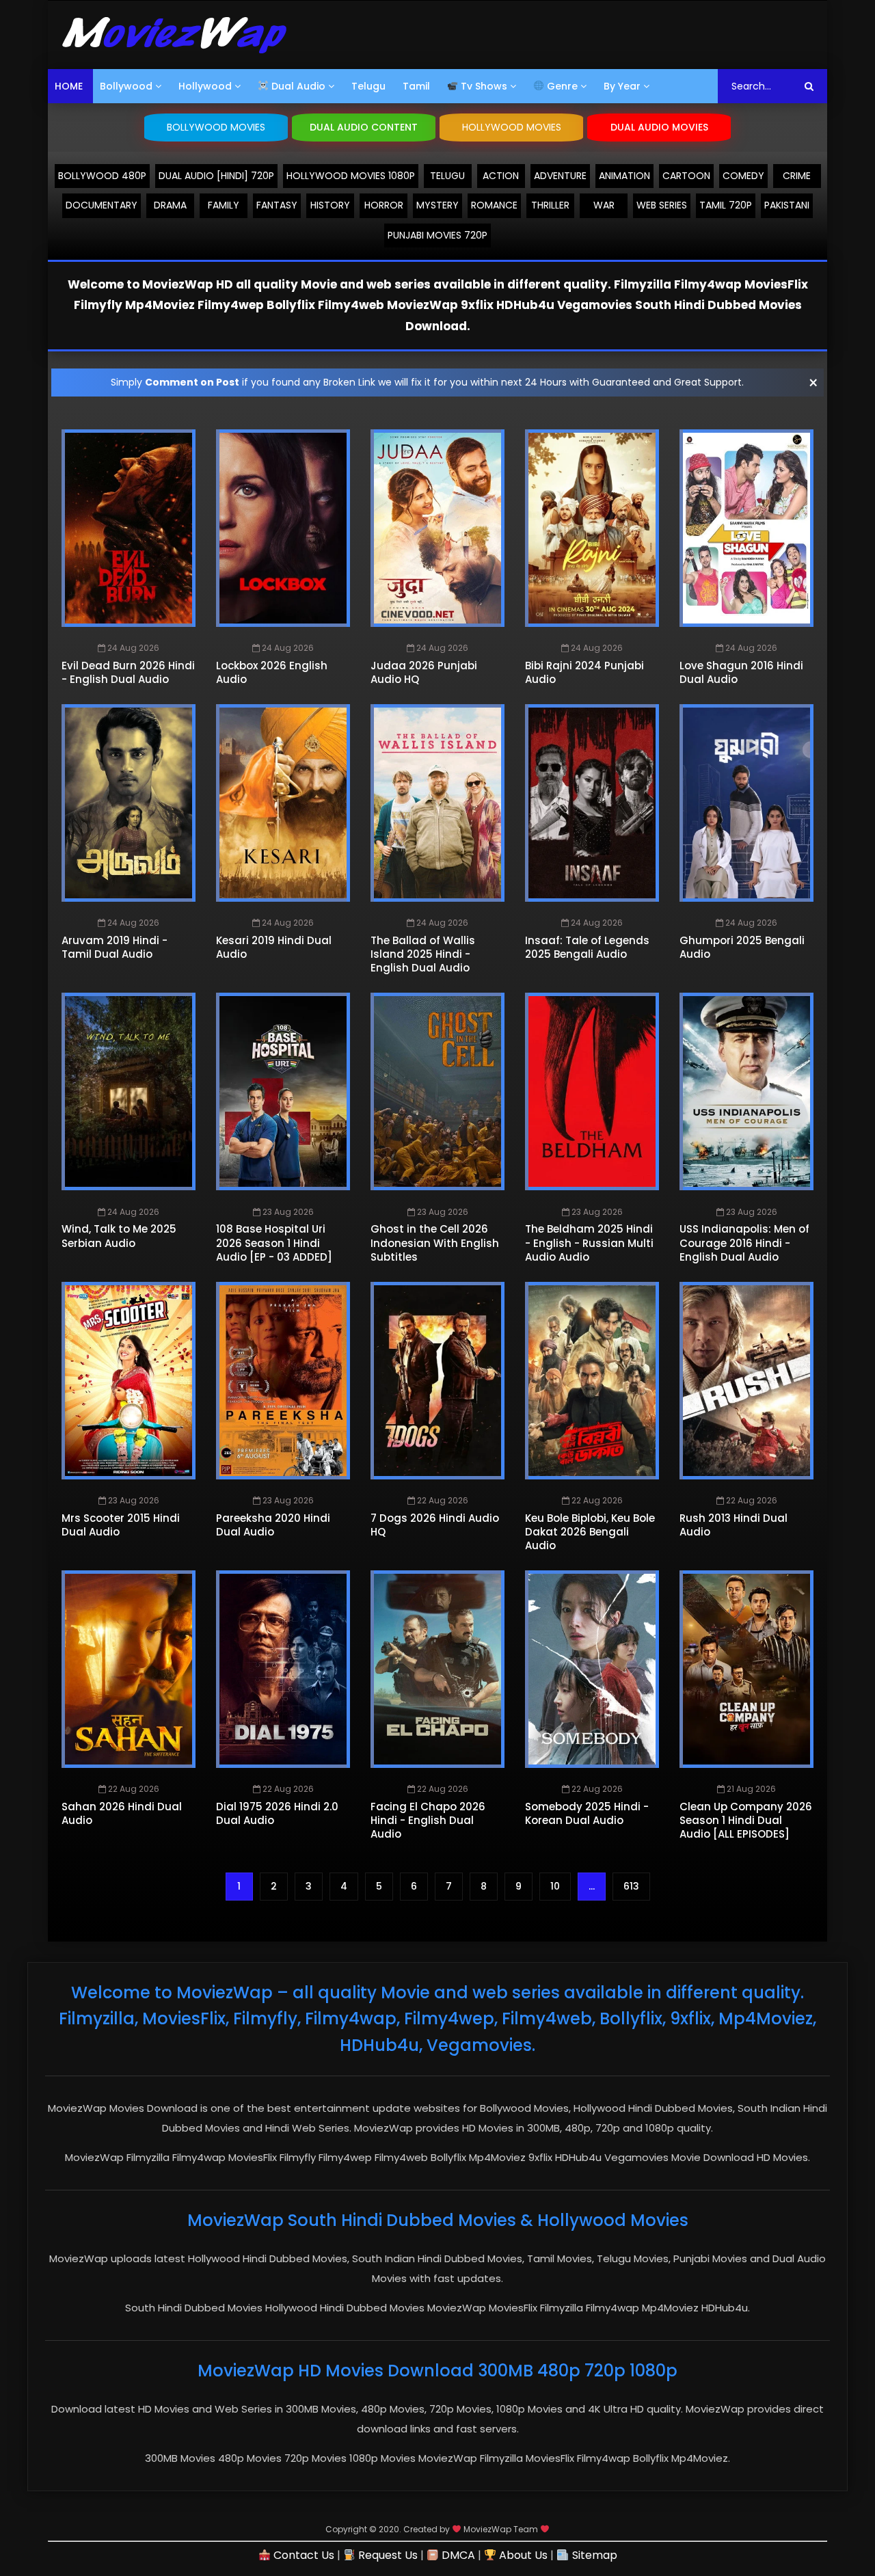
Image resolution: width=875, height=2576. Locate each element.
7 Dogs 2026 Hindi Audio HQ (435, 1525)
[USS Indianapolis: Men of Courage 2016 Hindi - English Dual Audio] (746, 1091)
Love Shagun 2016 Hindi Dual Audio (741, 672)
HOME (69, 86)
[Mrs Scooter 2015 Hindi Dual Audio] (129, 1381)
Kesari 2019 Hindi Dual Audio (274, 947)
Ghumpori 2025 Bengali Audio (742, 947)
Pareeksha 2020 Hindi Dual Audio (273, 1525)
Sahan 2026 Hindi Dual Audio (122, 1813)
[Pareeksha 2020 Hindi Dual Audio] (283, 1381)
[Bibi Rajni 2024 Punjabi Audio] (592, 528)
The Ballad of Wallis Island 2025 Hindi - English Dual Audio (423, 954)
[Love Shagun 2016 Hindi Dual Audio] (746, 528)
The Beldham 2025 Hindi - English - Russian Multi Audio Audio (589, 1243)
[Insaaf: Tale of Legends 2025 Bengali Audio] (592, 803)
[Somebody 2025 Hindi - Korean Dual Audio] (592, 1669)
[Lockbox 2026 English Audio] (283, 528)
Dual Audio (297, 86)
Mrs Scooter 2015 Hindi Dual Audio (121, 1525)
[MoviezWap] (174, 35)
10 (555, 1886)
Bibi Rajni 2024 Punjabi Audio (584, 672)
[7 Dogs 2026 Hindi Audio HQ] (437, 1381)
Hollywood (205, 86)
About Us (522, 2555)
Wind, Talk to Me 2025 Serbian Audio (119, 1236)
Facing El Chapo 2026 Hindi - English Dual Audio (428, 1821)
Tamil (416, 86)
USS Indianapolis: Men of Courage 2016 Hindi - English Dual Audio (744, 1243)
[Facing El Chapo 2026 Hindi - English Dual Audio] (437, 1669)
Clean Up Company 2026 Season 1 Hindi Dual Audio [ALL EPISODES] (746, 1821)
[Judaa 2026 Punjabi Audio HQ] (437, 528)
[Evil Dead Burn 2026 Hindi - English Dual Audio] (129, 528)
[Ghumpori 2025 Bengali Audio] (746, 803)
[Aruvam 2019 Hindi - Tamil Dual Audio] (129, 803)
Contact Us (302, 2555)
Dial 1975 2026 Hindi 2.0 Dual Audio (277, 1813)
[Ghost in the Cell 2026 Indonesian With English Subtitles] (437, 1091)
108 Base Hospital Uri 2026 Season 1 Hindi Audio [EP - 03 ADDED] (274, 1243)
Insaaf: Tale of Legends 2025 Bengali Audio (587, 947)
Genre (561, 86)
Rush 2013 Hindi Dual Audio (733, 1525)
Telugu (368, 86)
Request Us (387, 2555)
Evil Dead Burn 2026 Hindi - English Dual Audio (128, 672)
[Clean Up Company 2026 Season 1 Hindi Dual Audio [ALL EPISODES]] (746, 1669)
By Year (622, 86)
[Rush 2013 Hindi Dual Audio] (746, 1381)
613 (631, 1886)
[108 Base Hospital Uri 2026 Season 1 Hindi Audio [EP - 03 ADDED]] (283, 1091)
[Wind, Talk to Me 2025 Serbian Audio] (129, 1091)
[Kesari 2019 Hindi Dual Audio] (283, 803)
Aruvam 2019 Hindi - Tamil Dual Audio (115, 947)
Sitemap (593, 2555)
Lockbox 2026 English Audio (272, 672)
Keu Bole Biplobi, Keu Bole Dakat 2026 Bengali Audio (590, 1532)
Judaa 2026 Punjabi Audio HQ (424, 672)
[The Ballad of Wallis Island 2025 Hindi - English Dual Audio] (437, 803)
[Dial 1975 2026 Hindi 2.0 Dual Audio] (283, 1669)
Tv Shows (483, 86)
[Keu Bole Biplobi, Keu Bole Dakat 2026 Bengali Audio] (592, 1381)
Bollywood (126, 86)
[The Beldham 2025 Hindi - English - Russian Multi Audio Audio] (592, 1091)
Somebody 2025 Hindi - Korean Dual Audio (587, 1813)
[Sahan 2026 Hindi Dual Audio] (129, 1669)
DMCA (457, 2555)
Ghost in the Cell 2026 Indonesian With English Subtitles (435, 1243)
